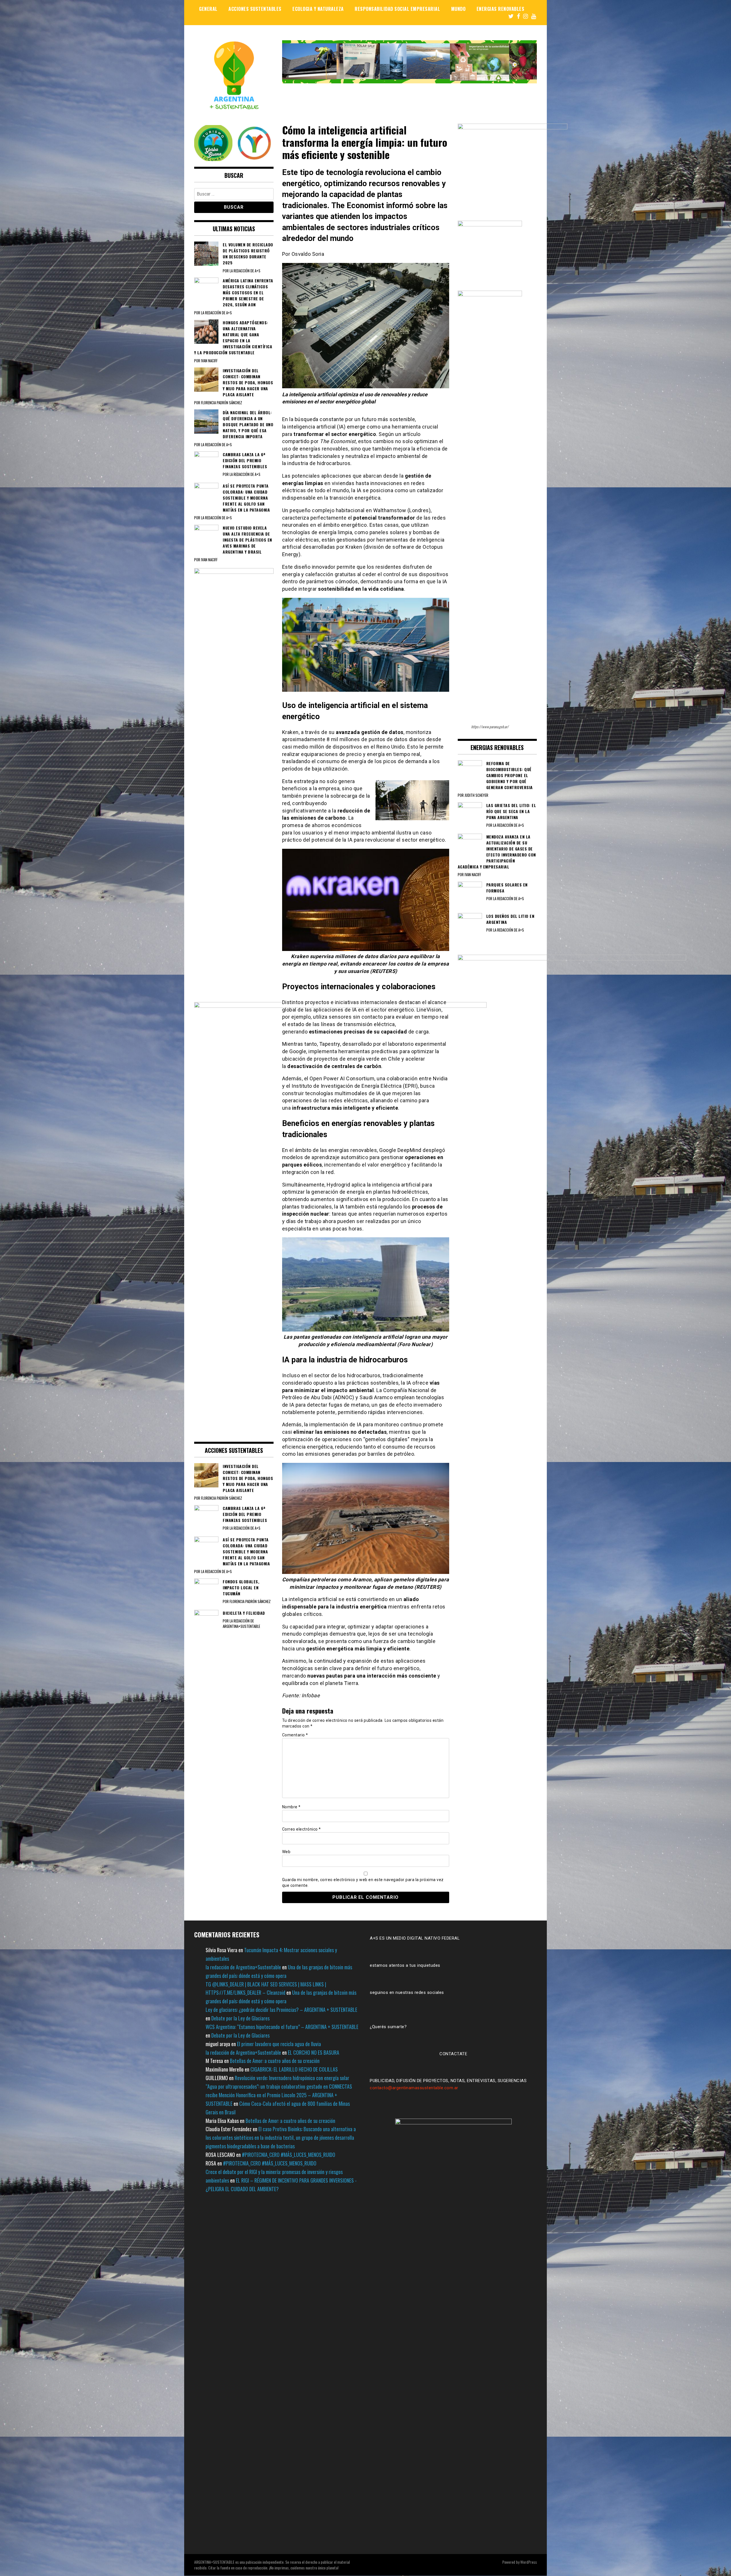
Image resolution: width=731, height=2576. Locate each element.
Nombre (291, 1807)
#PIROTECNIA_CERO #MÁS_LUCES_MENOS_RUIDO (289, 2155)
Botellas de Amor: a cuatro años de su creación (275, 2061)
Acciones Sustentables (255, 9)
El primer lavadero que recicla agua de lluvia (279, 2044)
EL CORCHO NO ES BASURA (314, 2052)
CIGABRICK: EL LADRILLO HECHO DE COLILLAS (294, 2069)
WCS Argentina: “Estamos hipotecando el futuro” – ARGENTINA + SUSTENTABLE (282, 2027)
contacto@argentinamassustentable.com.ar (414, 2088)
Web (286, 1852)
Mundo (458, 9)
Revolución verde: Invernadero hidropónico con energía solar (292, 2078)
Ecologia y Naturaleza (318, 9)
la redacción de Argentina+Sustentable (243, 1967)
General (208, 9)
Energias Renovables (501, 9)
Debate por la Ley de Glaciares (240, 2018)
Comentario (295, 1735)
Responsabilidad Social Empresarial (397, 9)
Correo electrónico (302, 1829)
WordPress (529, 2562)
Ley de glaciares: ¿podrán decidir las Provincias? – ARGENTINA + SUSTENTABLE (281, 2010)
